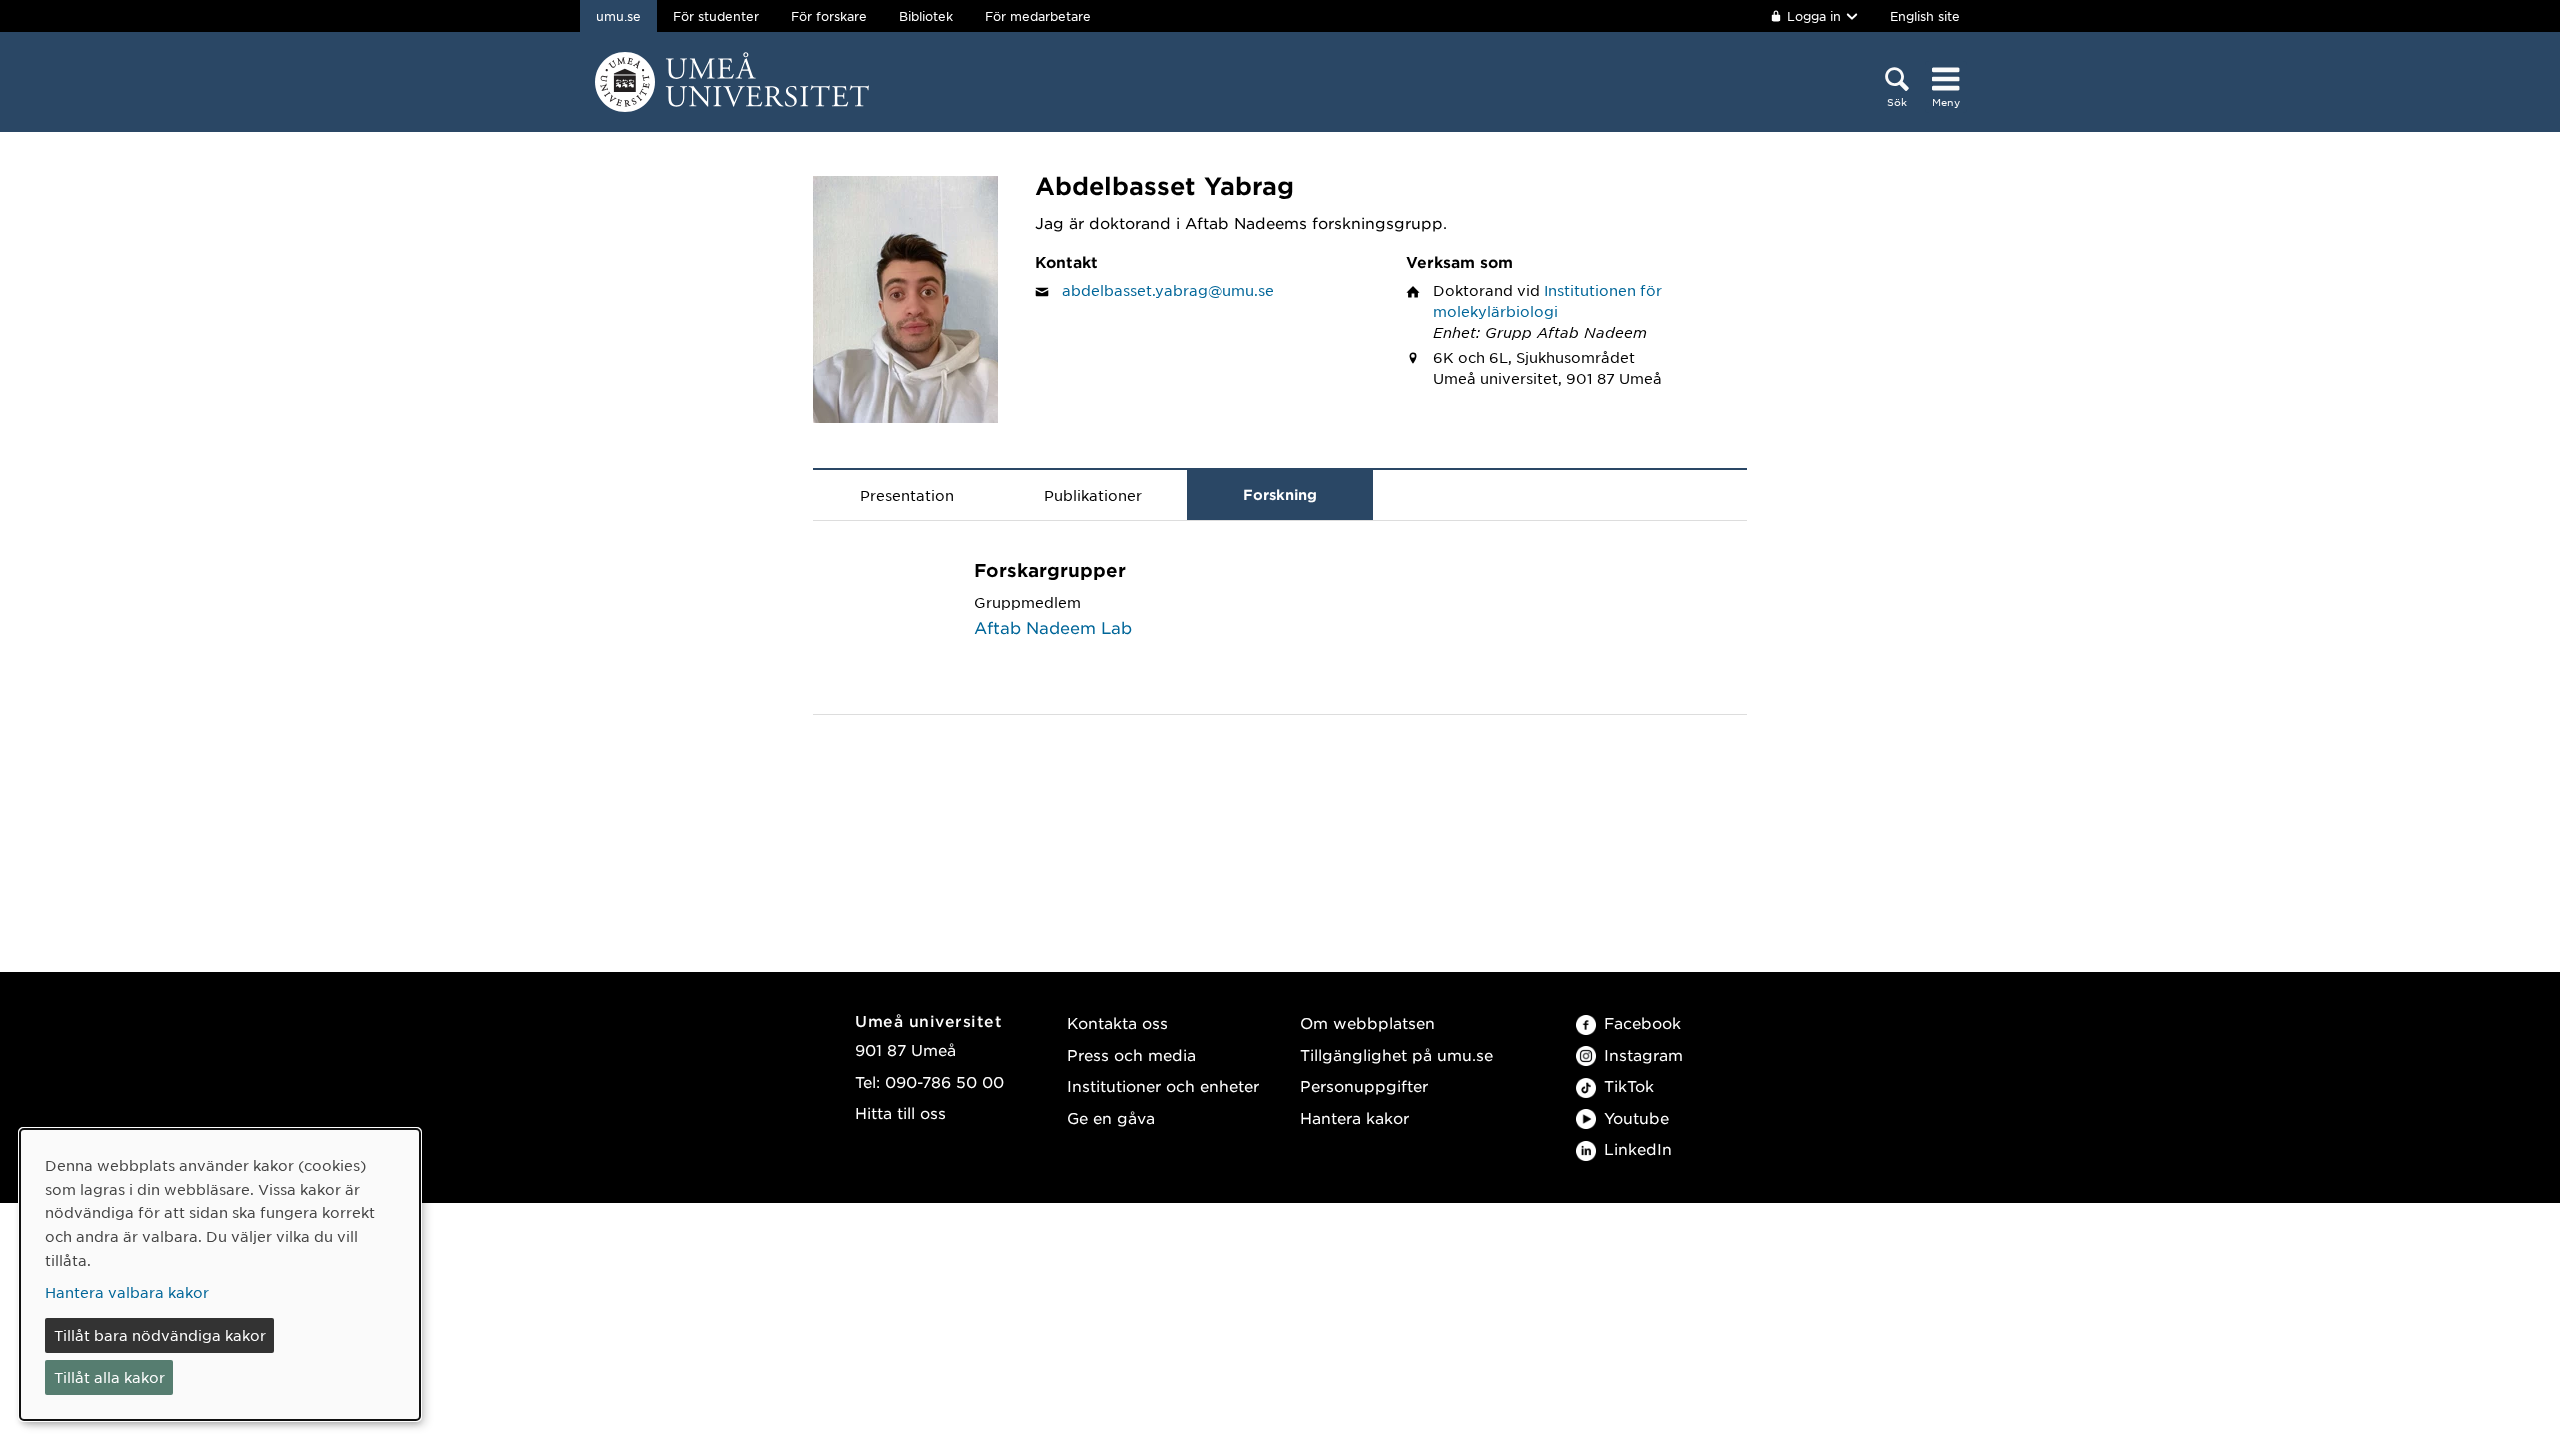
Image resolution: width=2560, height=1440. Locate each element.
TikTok (1629, 1085)
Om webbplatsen (1367, 1022)
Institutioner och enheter (1163, 1085)
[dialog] (220, 1274)
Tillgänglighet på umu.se (1396, 1054)
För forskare (829, 16)
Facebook (1642, 1022)
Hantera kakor (1354, 1117)
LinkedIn (1638, 1148)
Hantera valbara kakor (127, 1292)
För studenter (716, 16)
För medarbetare (1038, 16)
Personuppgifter (1364, 1085)
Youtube (1636, 1117)
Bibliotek (926, 16)
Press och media (1131, 1054)
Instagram (1643, 1054)
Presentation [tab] (907, 495)
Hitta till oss (900, 1112)
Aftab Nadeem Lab (1053, 627)
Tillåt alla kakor (109, 1377)
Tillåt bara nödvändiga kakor (160, 1335)
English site (1925, 16)
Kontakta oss (1117, 1022)
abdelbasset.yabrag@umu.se (1168, 290)
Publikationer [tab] (1093, 495)
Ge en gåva (1111, 1117)
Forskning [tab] (1280, 494)
